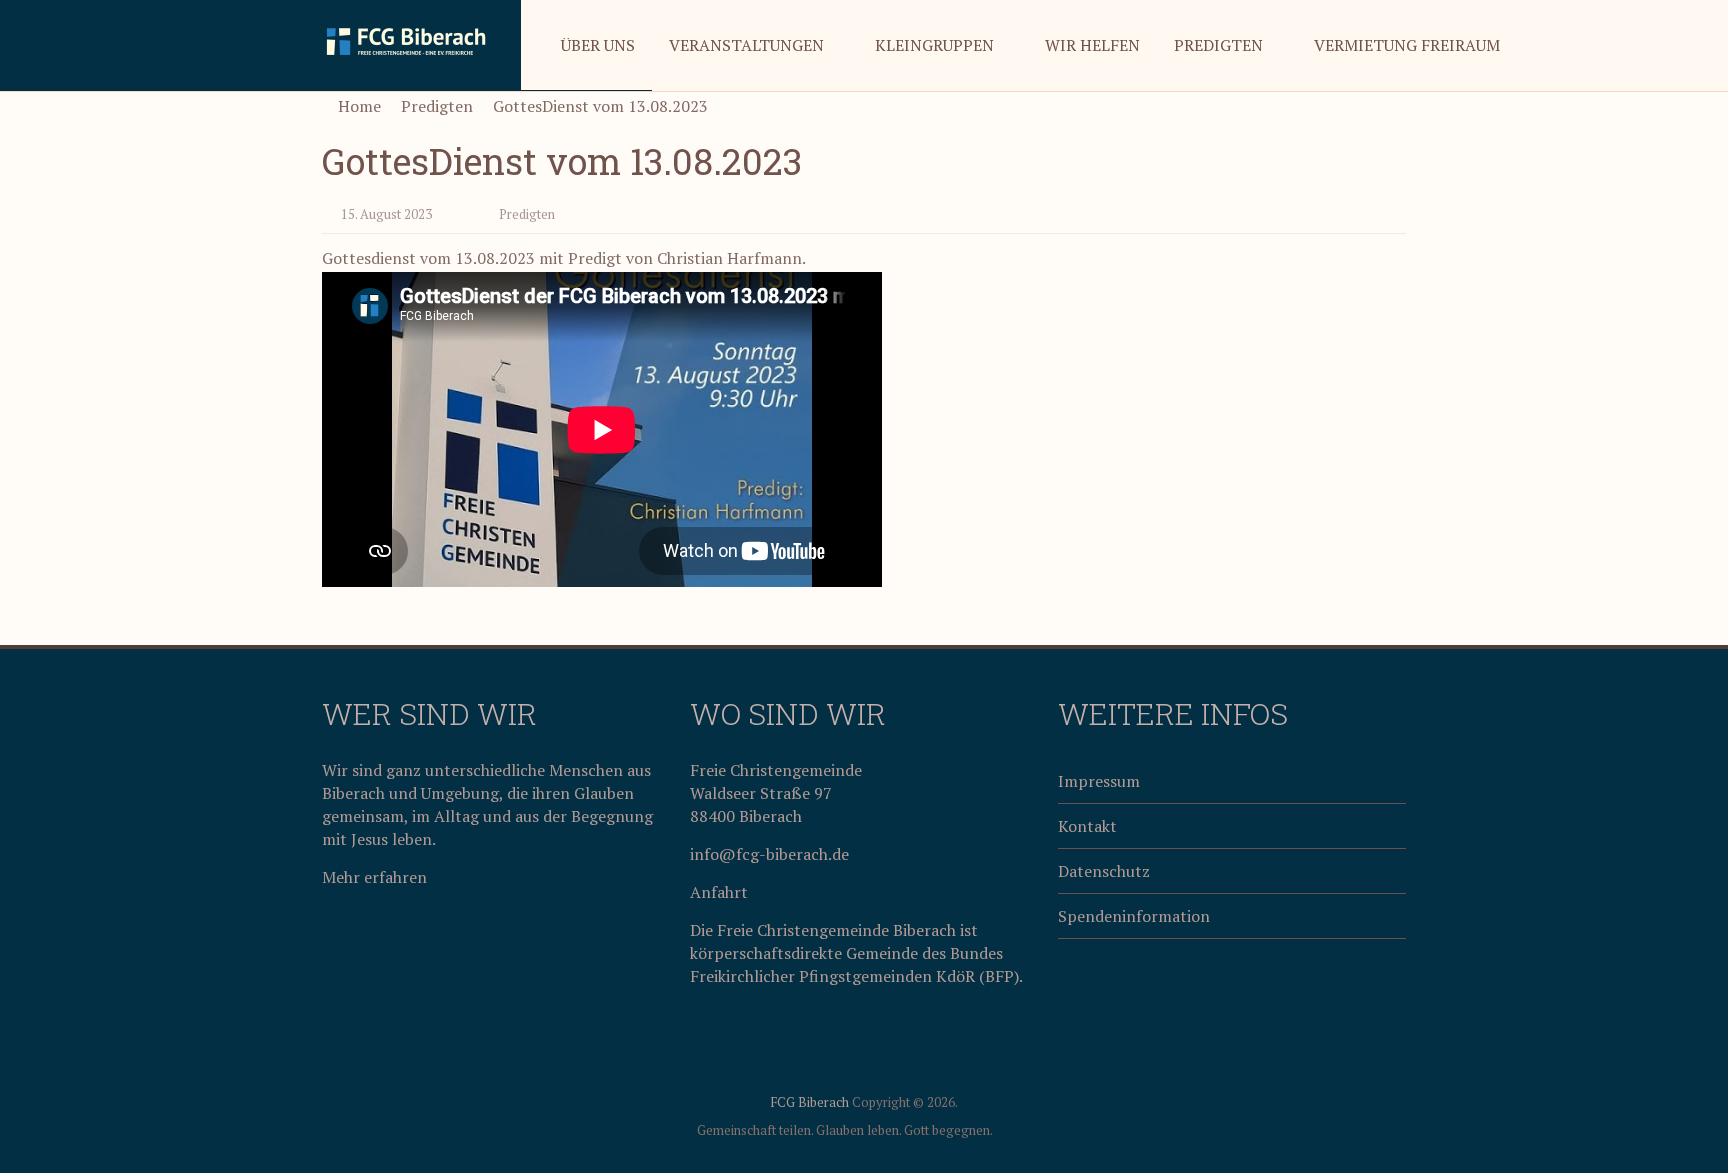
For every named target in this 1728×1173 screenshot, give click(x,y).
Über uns (598, 45)
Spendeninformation (1134, 916)
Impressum (1099, 781)
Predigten (1218, 45)
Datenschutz (1104, 871)
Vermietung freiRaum (1407, 45)
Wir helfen (1092, 45)
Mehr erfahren (374, 877)
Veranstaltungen (746, 45)
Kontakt (1087, 826)
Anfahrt (719, 892)
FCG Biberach (809, 1102)
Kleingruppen (934, 45)
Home (357, 106)
